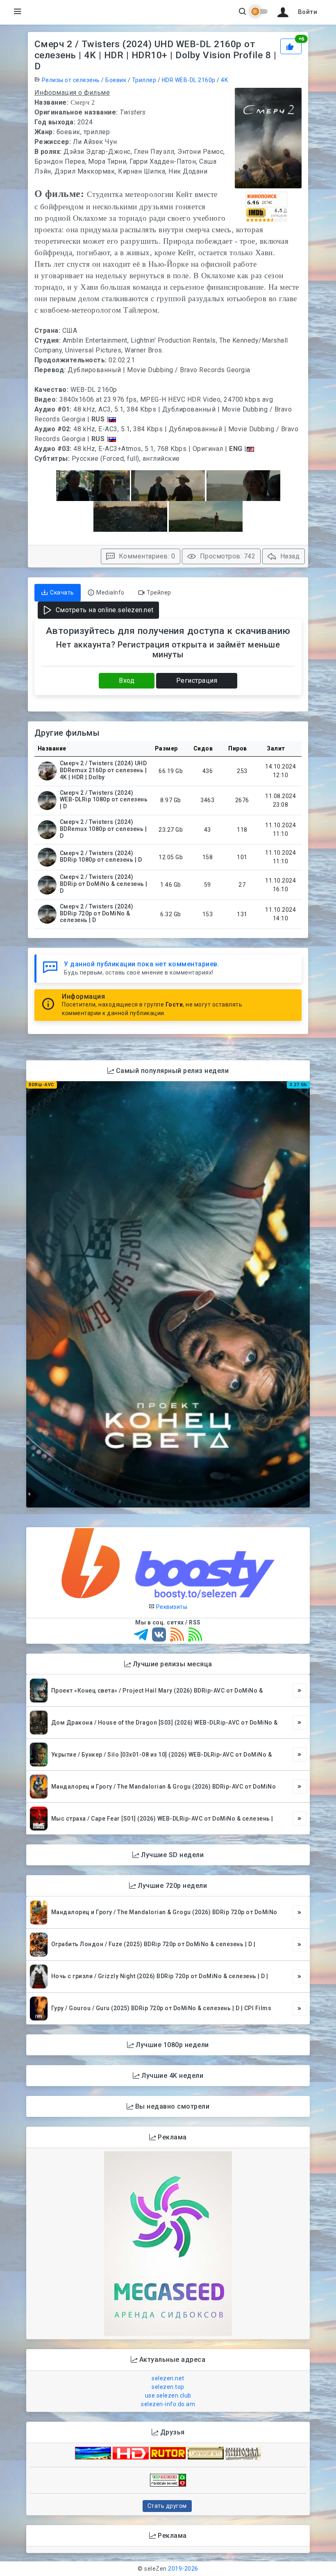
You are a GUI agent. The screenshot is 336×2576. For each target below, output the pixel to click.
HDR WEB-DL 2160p (189, 80)
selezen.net (168, 2378)
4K (224, 80)
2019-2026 (183, 2569)
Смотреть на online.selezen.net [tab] (104, 610)
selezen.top (168, 2387)
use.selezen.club (168, 2395)
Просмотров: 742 (227, 556)
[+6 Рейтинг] (291, 46)
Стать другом (167, 2506)
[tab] (58, 593)
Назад (289, 556)
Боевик (116, 80)
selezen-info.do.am (168, 2404)
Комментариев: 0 (146, 556)
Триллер (144, 80)
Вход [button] (127, 681)
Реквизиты (171, 1607)
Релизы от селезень (71, 80)
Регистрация (197, 681)
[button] (296, 12)
